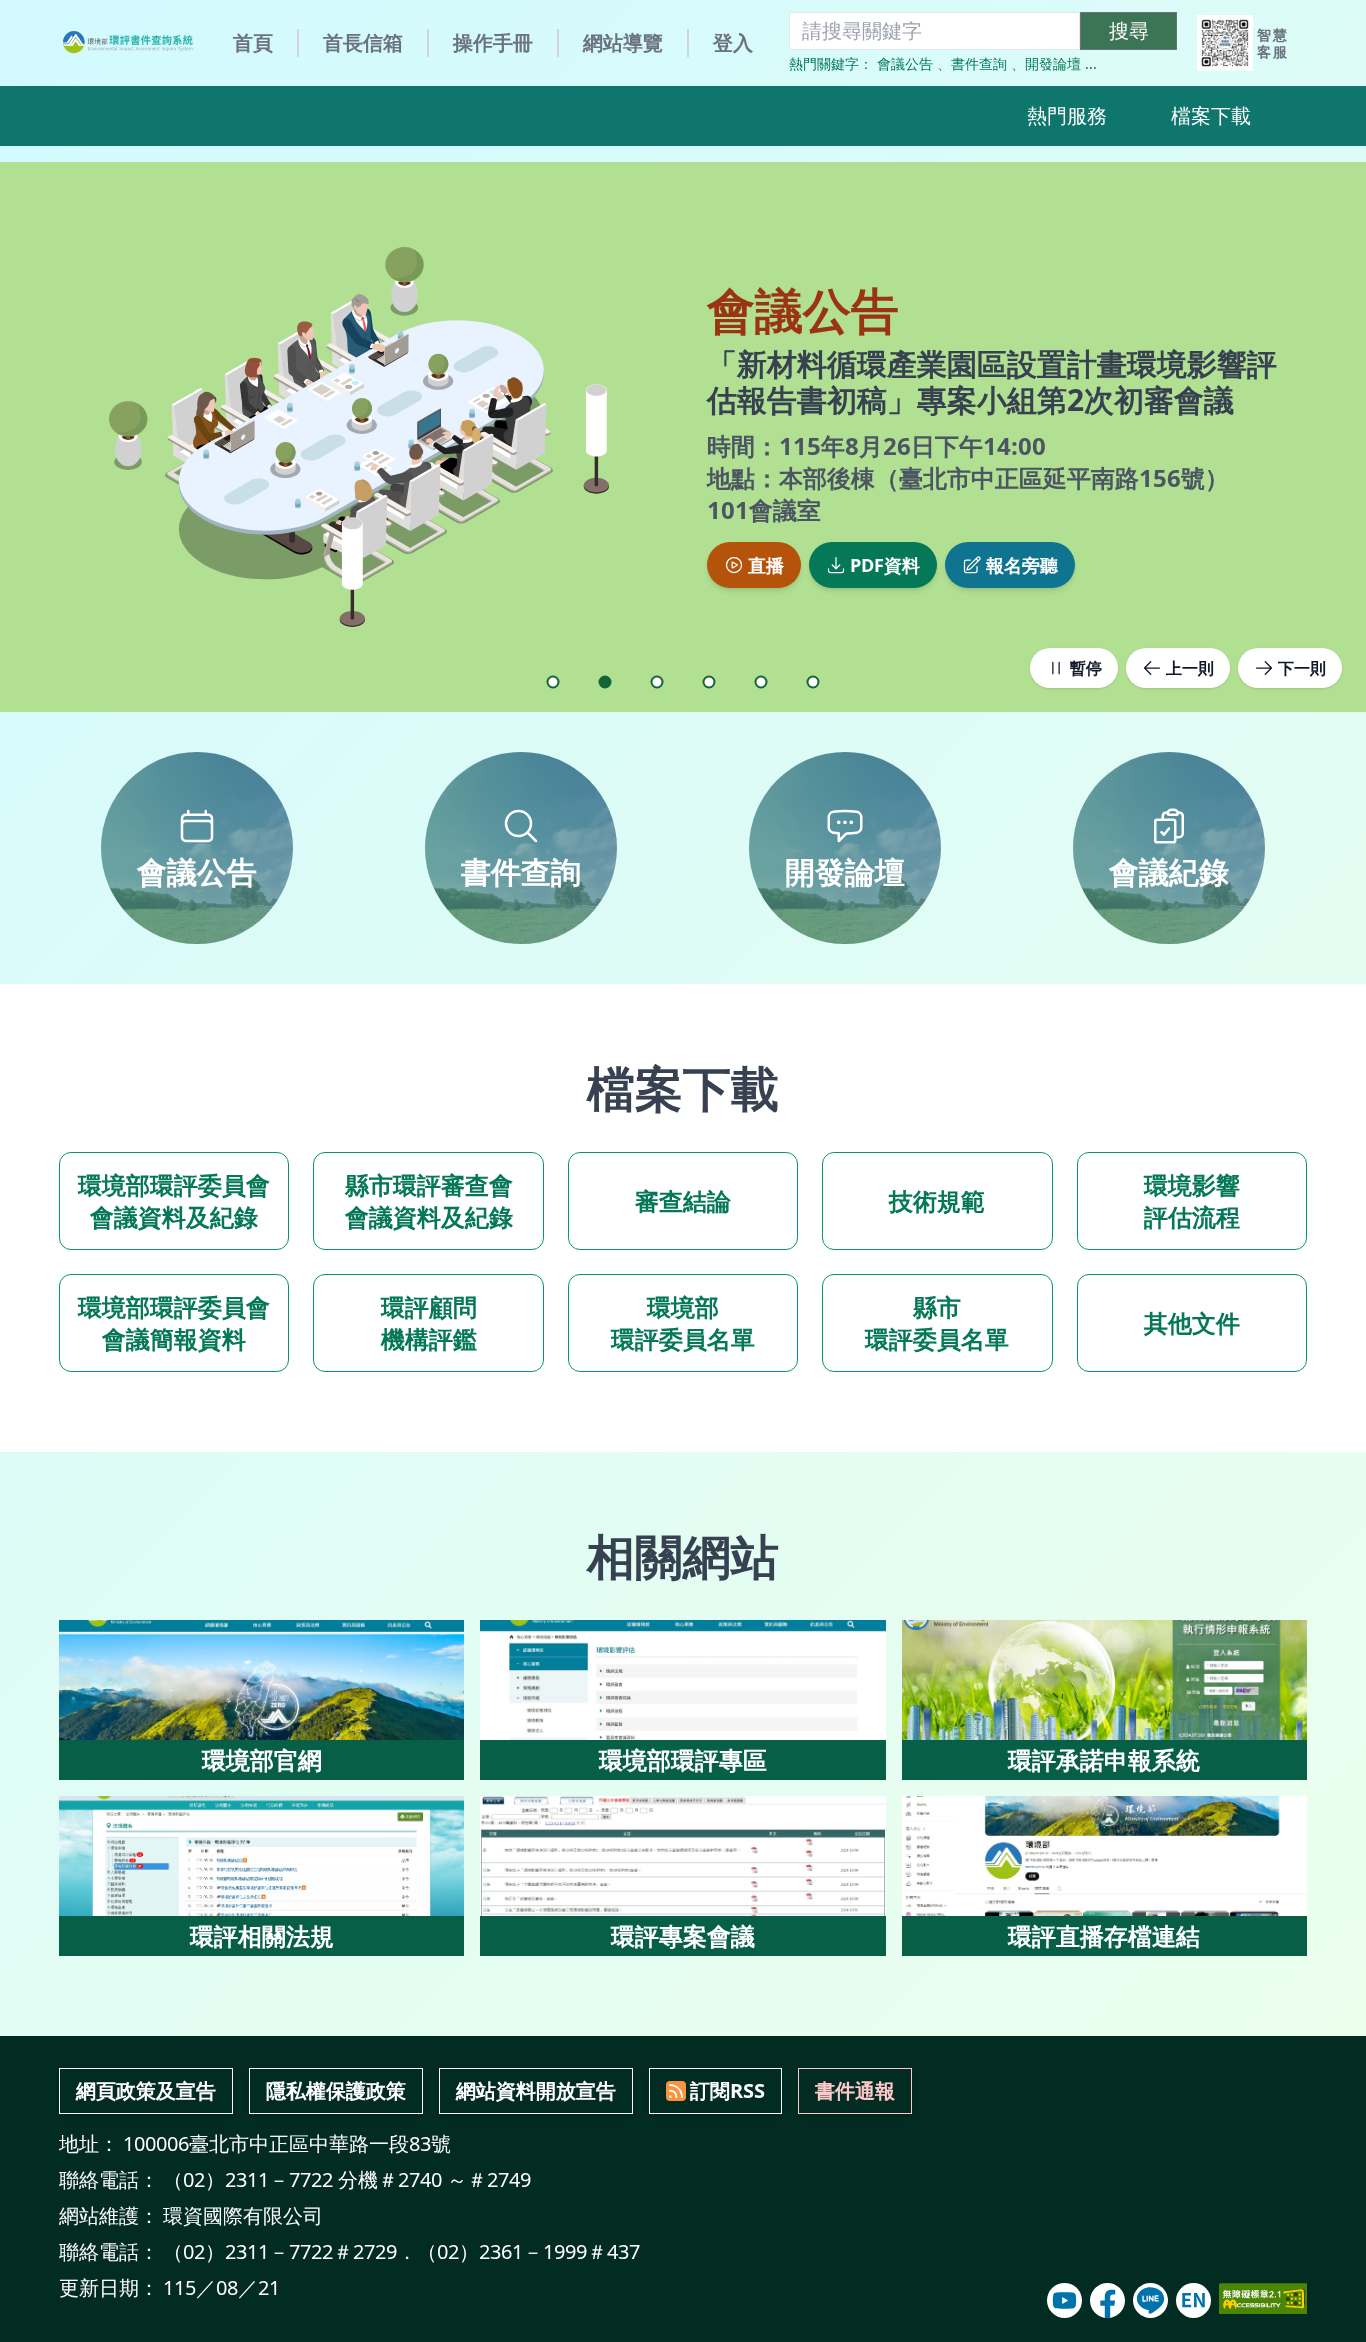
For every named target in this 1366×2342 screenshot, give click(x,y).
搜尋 (1129, 30)
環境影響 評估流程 (1192, 1200)
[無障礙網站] (1263, 2298)
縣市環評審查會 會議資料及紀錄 (429, 1200)
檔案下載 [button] (1211, 115)
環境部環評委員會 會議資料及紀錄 (174, 1200)
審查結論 (683, 1200)
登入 (733, 42)
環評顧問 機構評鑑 (429, 1322)
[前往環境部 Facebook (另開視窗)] (1107, 2300)
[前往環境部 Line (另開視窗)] (1150, 2300)
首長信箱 (363, 42)
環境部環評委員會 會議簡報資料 (174, 1322)
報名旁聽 (1022, 565)
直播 (766, 565)
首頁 (253, 42)
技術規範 (937, 1200)
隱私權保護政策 (336, 2090)
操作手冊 (493, 42)
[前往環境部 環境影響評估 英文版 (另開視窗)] (1193, 2300)
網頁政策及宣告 (146, 2090)
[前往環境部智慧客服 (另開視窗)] (1225, 43)
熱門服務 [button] (1067, 115)
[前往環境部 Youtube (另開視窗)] (1064, 2300)
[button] (553, 682)
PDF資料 (885, 565)
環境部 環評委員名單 (683, 1322)
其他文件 (1192, 1322)
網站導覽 (623, 42)
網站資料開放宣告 (536, 2090)
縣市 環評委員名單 (937, 1322)
